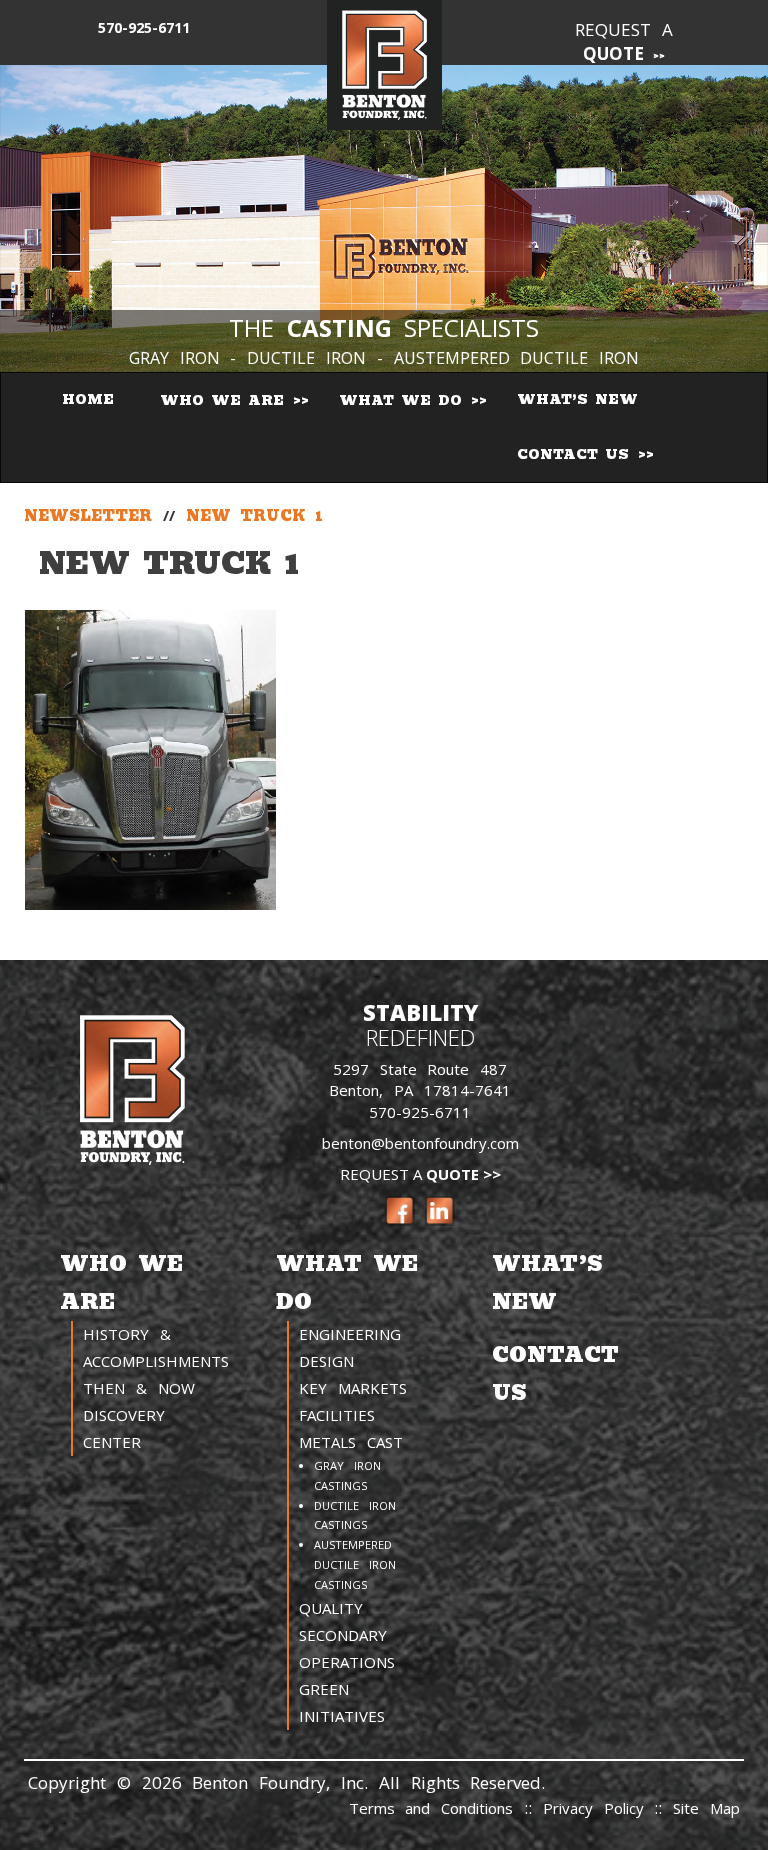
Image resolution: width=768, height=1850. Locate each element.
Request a (624, 41)
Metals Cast (351, 1442)
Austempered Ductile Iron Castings (355, 1564)
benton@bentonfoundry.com (420, 1143)
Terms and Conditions (431, 1808)
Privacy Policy (599, 1808)
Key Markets (353, 1388)
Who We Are (225, 400)
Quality (331, 1608)
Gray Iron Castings (347, 1475)
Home (88, 399)
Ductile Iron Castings (355, 1515)
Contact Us (576, 454)
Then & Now (139, 1388)
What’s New (577, 399)
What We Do (404, 400)
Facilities (337, 1415)
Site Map (706, 1808)
